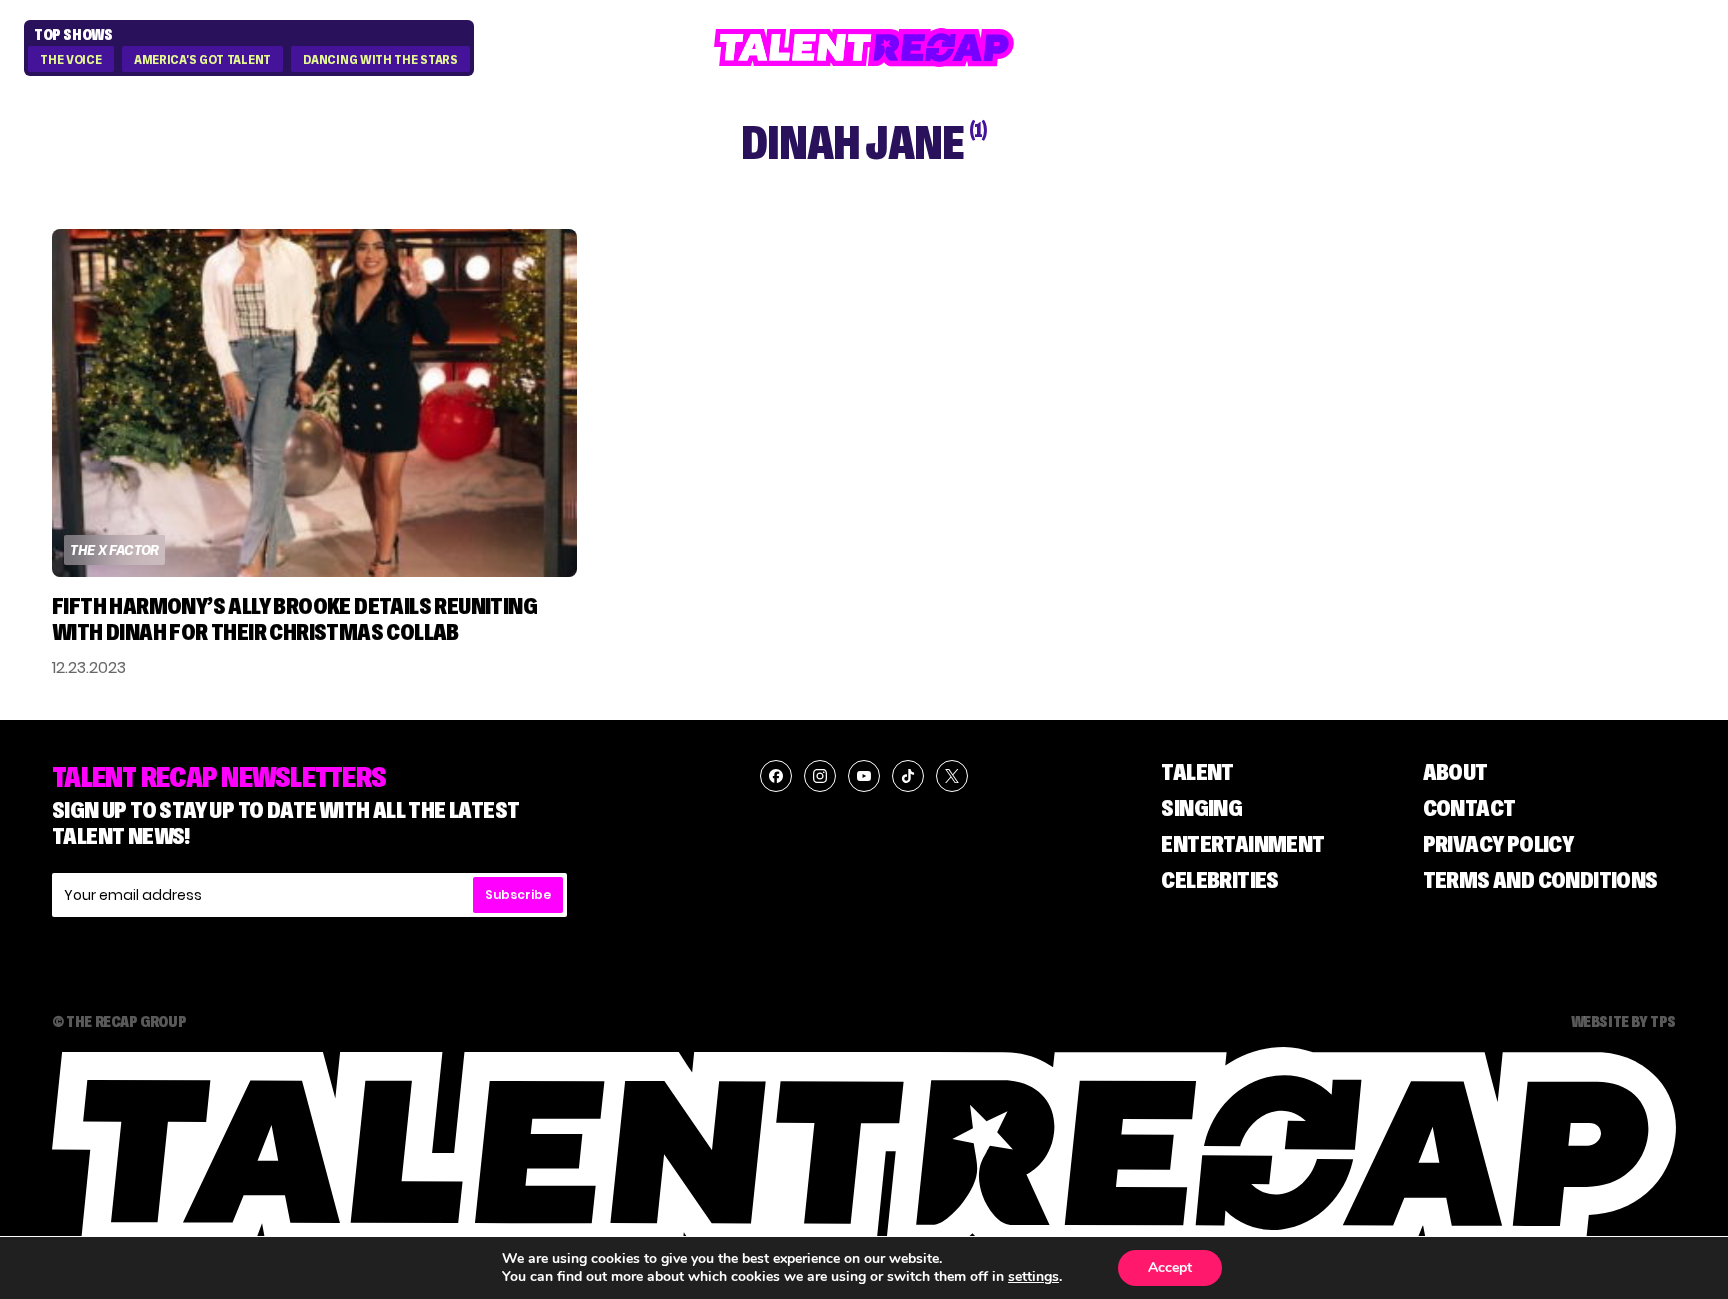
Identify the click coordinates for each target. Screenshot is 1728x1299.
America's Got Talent (202, 60)
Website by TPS (1623, 1021)
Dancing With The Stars (380, 60)
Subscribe (518, 894)
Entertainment (1242, 843)
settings (1033, 1277)
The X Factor (114, 550)
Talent (1197, 771)
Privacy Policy (1498, 843)
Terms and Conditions (1540, 879)
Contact (1469, 807)
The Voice (70, 60)
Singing (1201, 807)
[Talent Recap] (864, 47)
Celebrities (1219, 879)
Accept (1170, 1267)
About (1455, 771)
